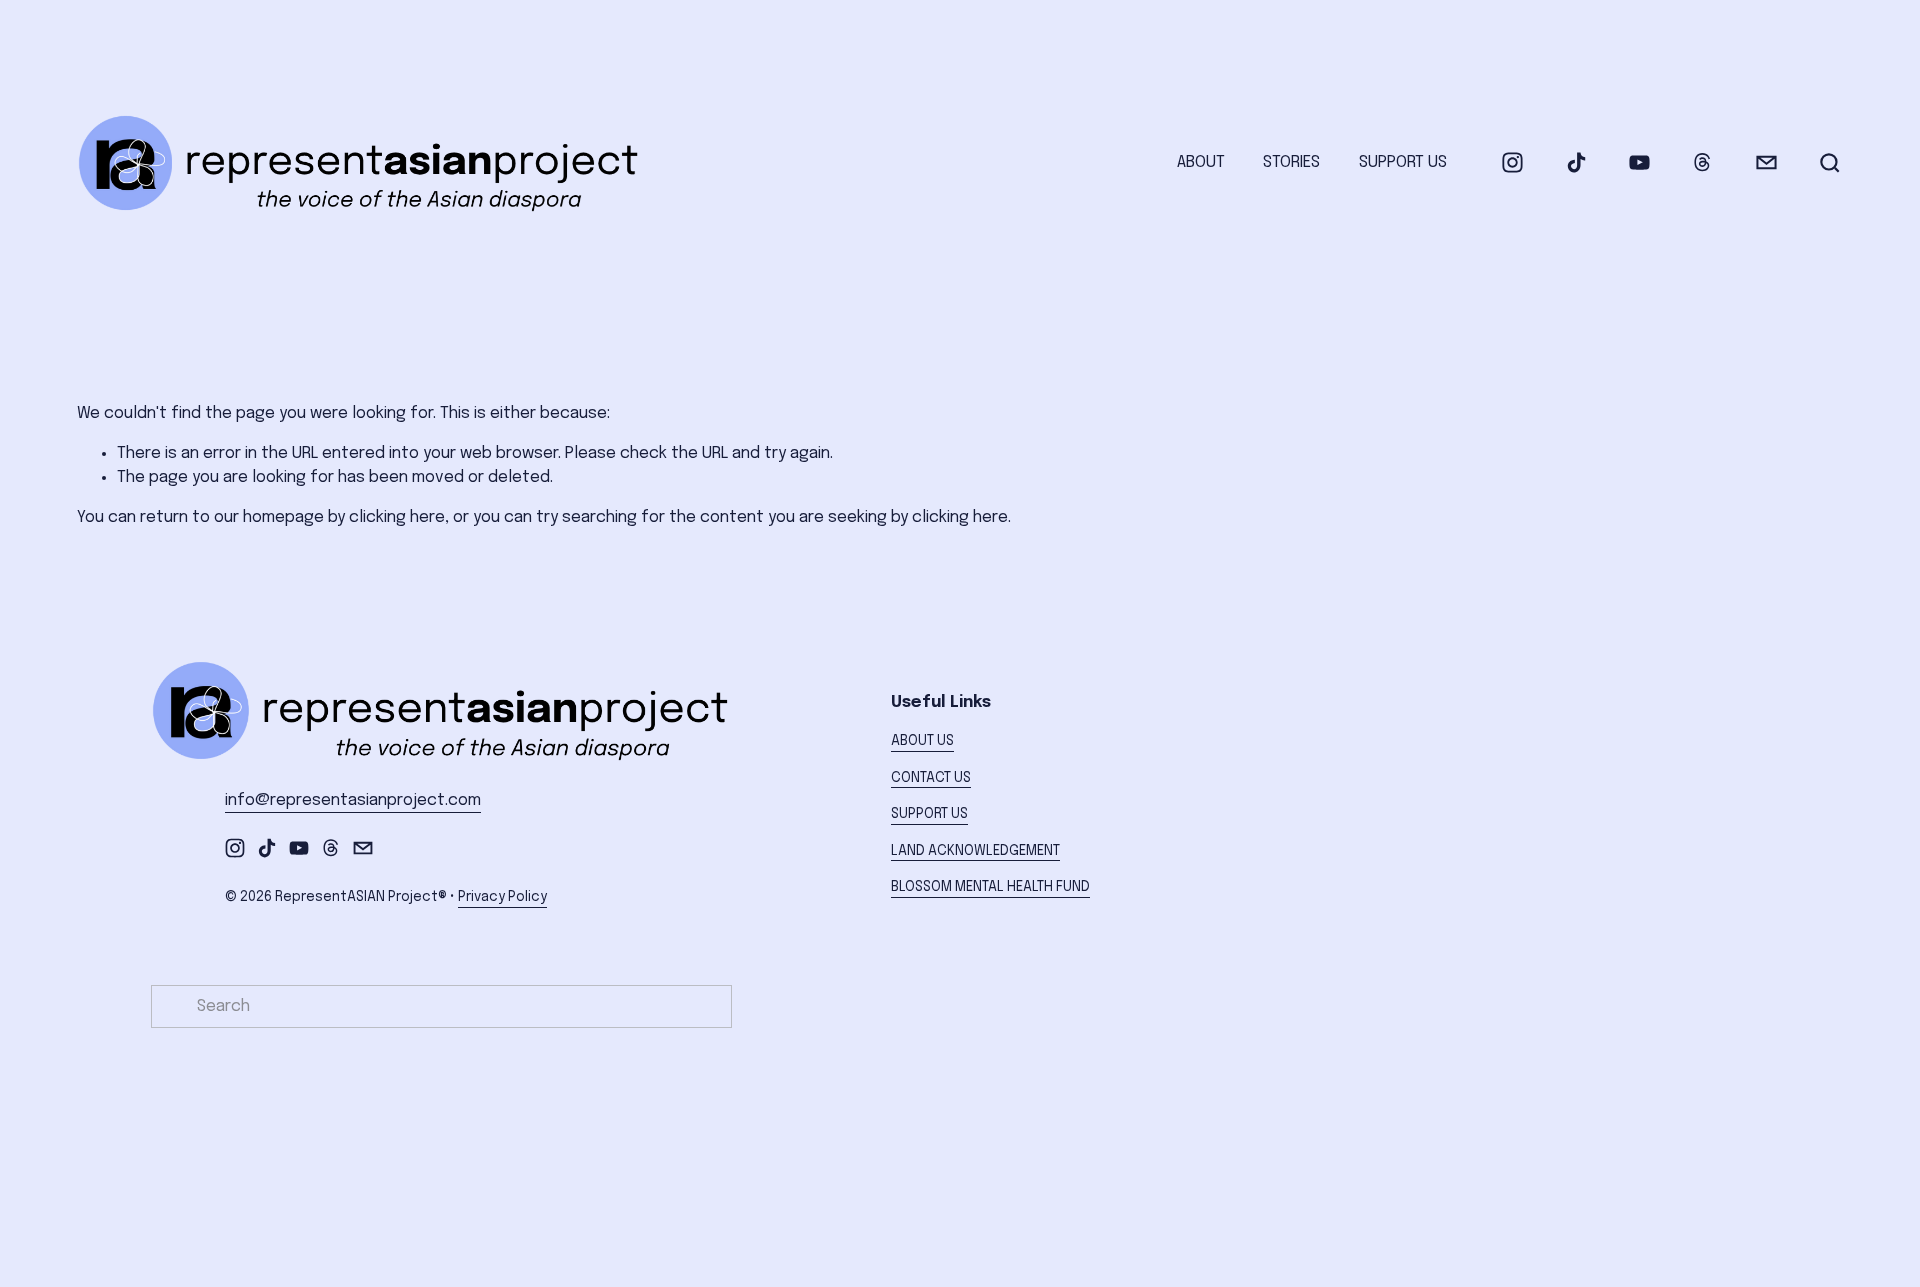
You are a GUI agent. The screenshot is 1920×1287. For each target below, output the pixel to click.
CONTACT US (931, 778)
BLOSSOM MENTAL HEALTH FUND (990, 887)
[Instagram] (1512, 162)
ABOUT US (922, 741)
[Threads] (1702, 162)
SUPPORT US (1403, 162)
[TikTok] (1576, 162)
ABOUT (1201, 162)
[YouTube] (1639, 162)
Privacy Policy (502, 897)
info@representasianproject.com (353, 800)
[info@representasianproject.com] (1766, 162)
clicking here (397, 517)
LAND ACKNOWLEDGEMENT (975, 851)
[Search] (1830, 163)
